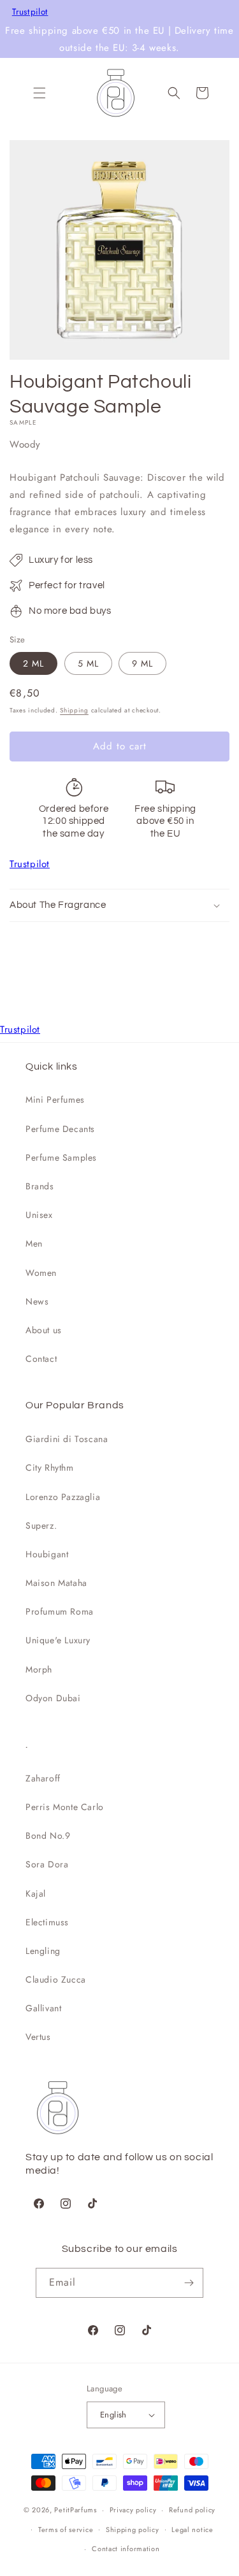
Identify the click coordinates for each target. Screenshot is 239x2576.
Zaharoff (43, 1778)
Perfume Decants (60, 1129)
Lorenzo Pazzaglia (63, 1497)
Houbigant (47, 1554)
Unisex (39, 1215)
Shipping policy (133, 2530)
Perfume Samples (61, 1157)
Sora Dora (47, 1864)
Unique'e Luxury (58, 1640)
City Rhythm (50, 1468)
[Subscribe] (189, 2283)
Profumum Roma (60, 1611)
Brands (40, 1186)
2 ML (33, 663)
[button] (40, 93)
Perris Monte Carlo (65, 1807)
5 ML (88, 663)
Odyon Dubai (53, 1698)
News (37, 1301)
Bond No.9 (48, 1836)
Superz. (41, 1525)
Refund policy (192, 2510)
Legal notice (192, 2530)
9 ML (142, 663)
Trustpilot (30, 12)
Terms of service (66, 2530)
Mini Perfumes (55, 1100)
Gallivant (43, 2008)
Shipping (74, 710)
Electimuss (47, 1922)
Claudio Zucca (56, 1979)
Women (41, 1273)
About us (44, 1330)
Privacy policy (133, 2510)
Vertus (38, 2037)
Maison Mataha (56, 1583)
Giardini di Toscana (67, 1439)
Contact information (126, 2549)
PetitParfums (75, 2510)
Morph (39, 1669)
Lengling (43, 1951)
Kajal (36, 1893)
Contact (41, 1359)
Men (34, 1243)
